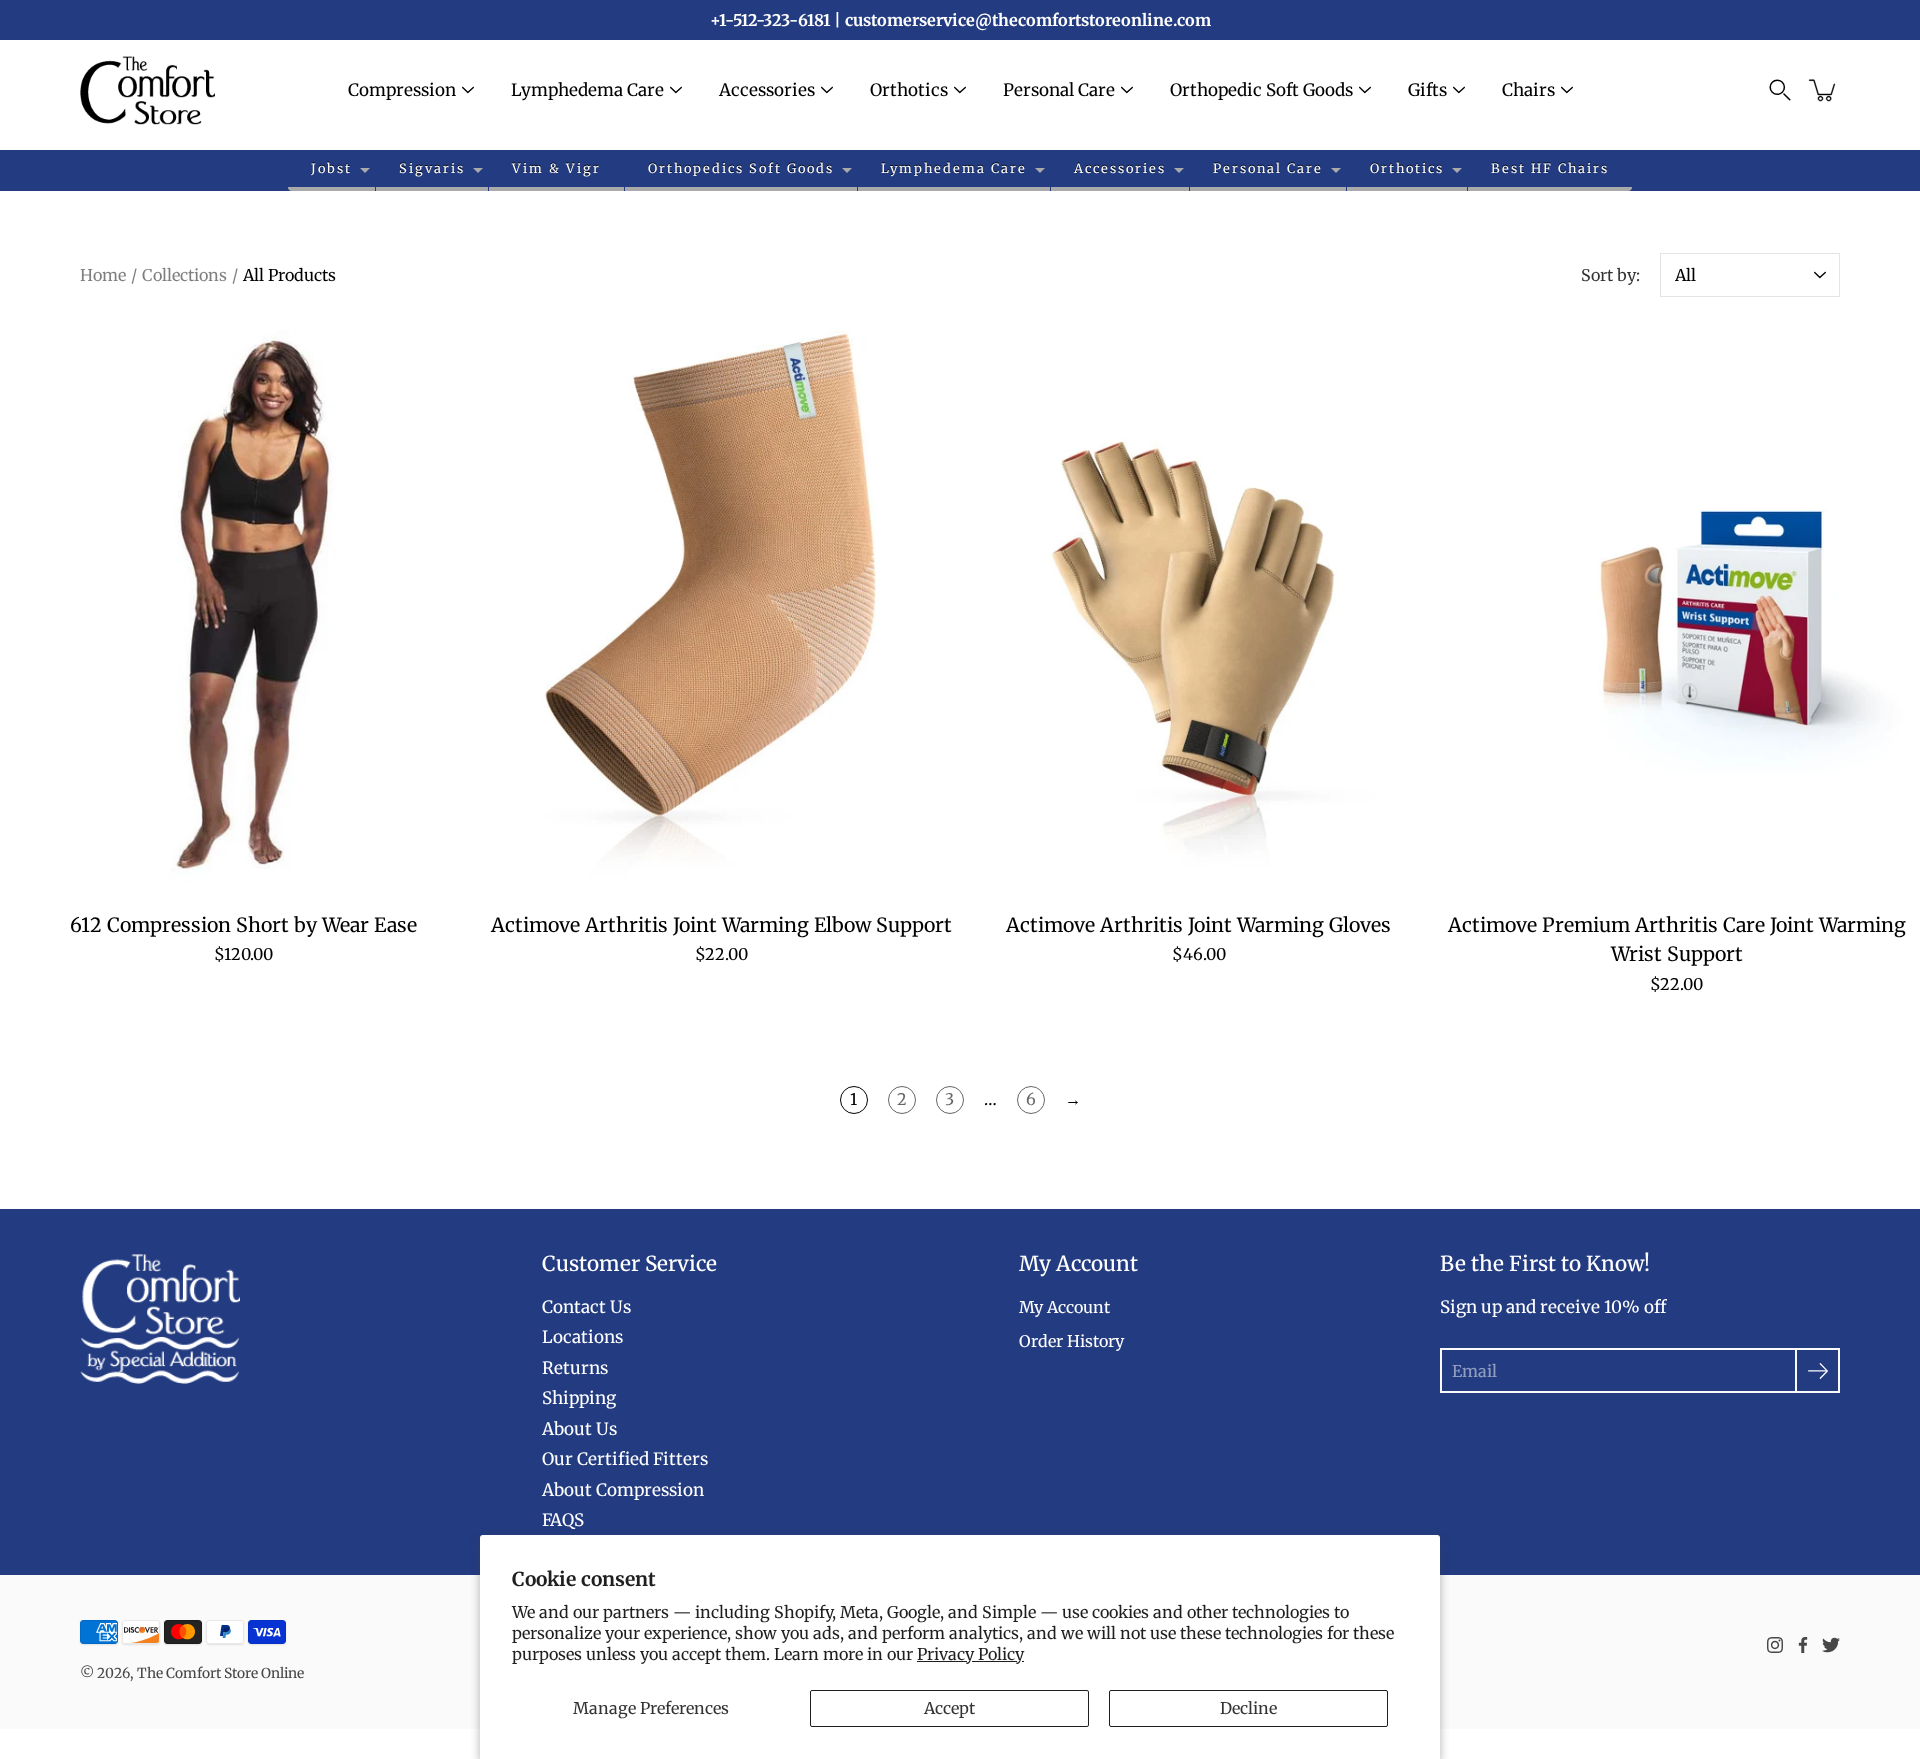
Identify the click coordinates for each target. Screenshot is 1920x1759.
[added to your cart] (1824, 90)
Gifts (1427, 90)
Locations (582, 1337)
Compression (402, 90)
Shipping (579, 1398)
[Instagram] (1775, 1645)
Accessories (767, 90)
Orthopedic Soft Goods (1261, 90)
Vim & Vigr (556, 168)
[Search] (1780, 90)
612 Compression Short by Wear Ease (243, 925)
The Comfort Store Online (220, 1673)
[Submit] (1817, 1370)
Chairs (1528, 90)
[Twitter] (1831, 1645)
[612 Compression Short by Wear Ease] (244, 610)
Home (103, 275)
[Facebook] (1803, 1645)
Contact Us (586, 1307)
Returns (575, 1368)
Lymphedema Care (587, 90)
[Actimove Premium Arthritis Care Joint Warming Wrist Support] (1677, 610)
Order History (1071, 1341)
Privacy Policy (970, 1654)
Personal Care (1059, 90)
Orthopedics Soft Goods (741, 168)
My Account (1064, 1307)
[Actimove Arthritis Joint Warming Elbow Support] (722, 610)
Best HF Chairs (1550, 168)
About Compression (623, 1490)
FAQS (563, 1520)
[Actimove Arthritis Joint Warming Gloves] (1199, 610)
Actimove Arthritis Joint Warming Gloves (1198, 925)
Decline (1248, 1708)
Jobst (331, 168)
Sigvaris (432, 168)
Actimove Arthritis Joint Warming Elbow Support (721, 925)
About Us (579, 1429)
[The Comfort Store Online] (147, 90)
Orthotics (909, 90)
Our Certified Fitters (625, 1459)
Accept (949, 1708)
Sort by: (1610, 275)
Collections (184, 275)
